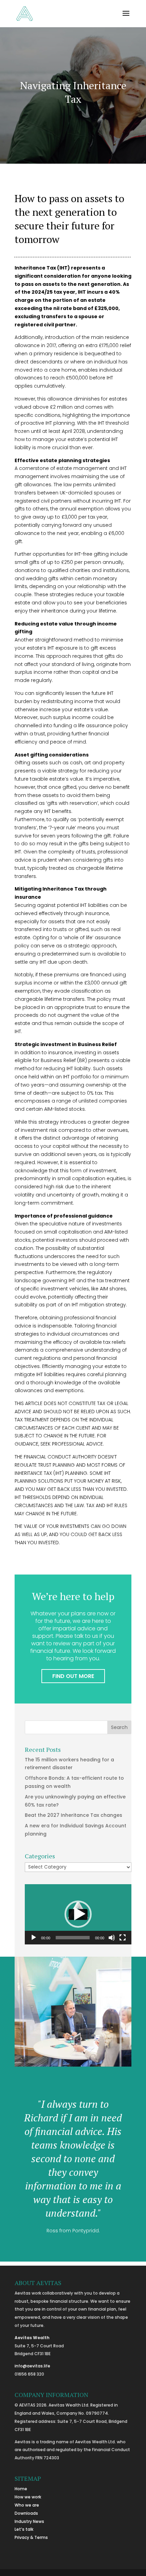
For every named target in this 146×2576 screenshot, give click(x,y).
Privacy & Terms (31, 2537)
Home (21, 2489)
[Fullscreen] (123, 1938)
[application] (78, 1914)
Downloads (26, 2513)
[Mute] (112, 1938)
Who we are (27, 2505)
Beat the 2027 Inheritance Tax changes (74, 1815)
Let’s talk (24, 2529)
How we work (28, 2497)
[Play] (34, 1938)
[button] (78, 1914)
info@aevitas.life (32, 2366)
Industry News (29, 2521)
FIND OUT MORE (73, 1676)
